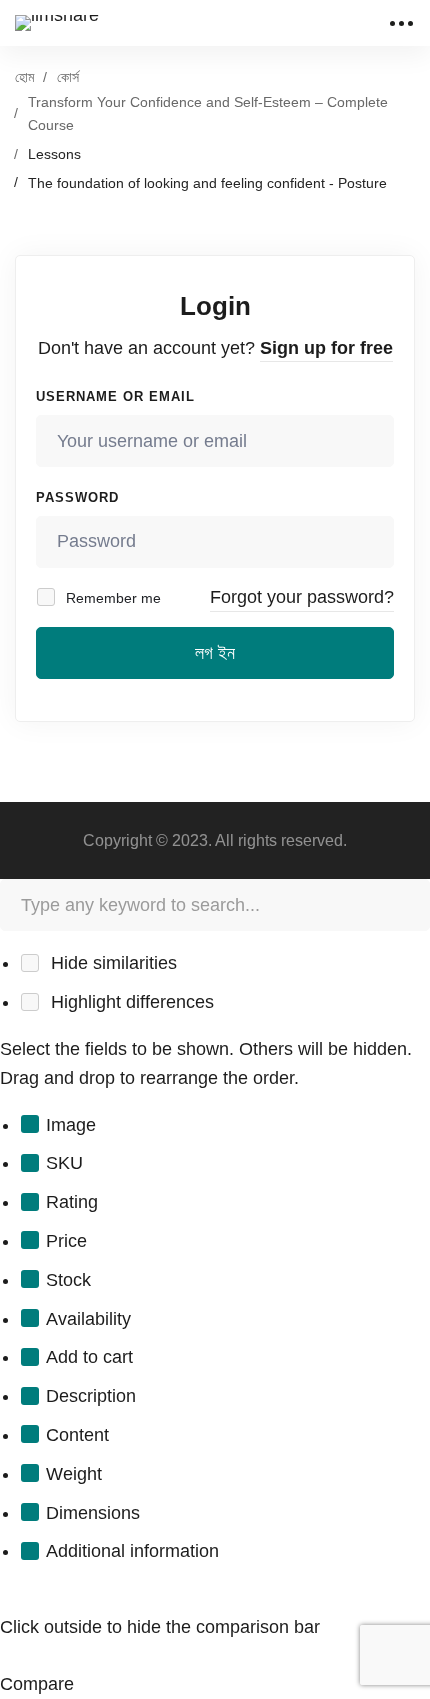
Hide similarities (111, 963)
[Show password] (373, 542)
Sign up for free (326, 348)
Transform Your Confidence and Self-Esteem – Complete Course (208, 113)
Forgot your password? (302, 597)
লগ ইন (215, 653)
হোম (24, 77)
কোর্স (68, 77)
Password (77, 497)
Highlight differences (130, 1002)
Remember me (111, 598)
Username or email (115, 396)
